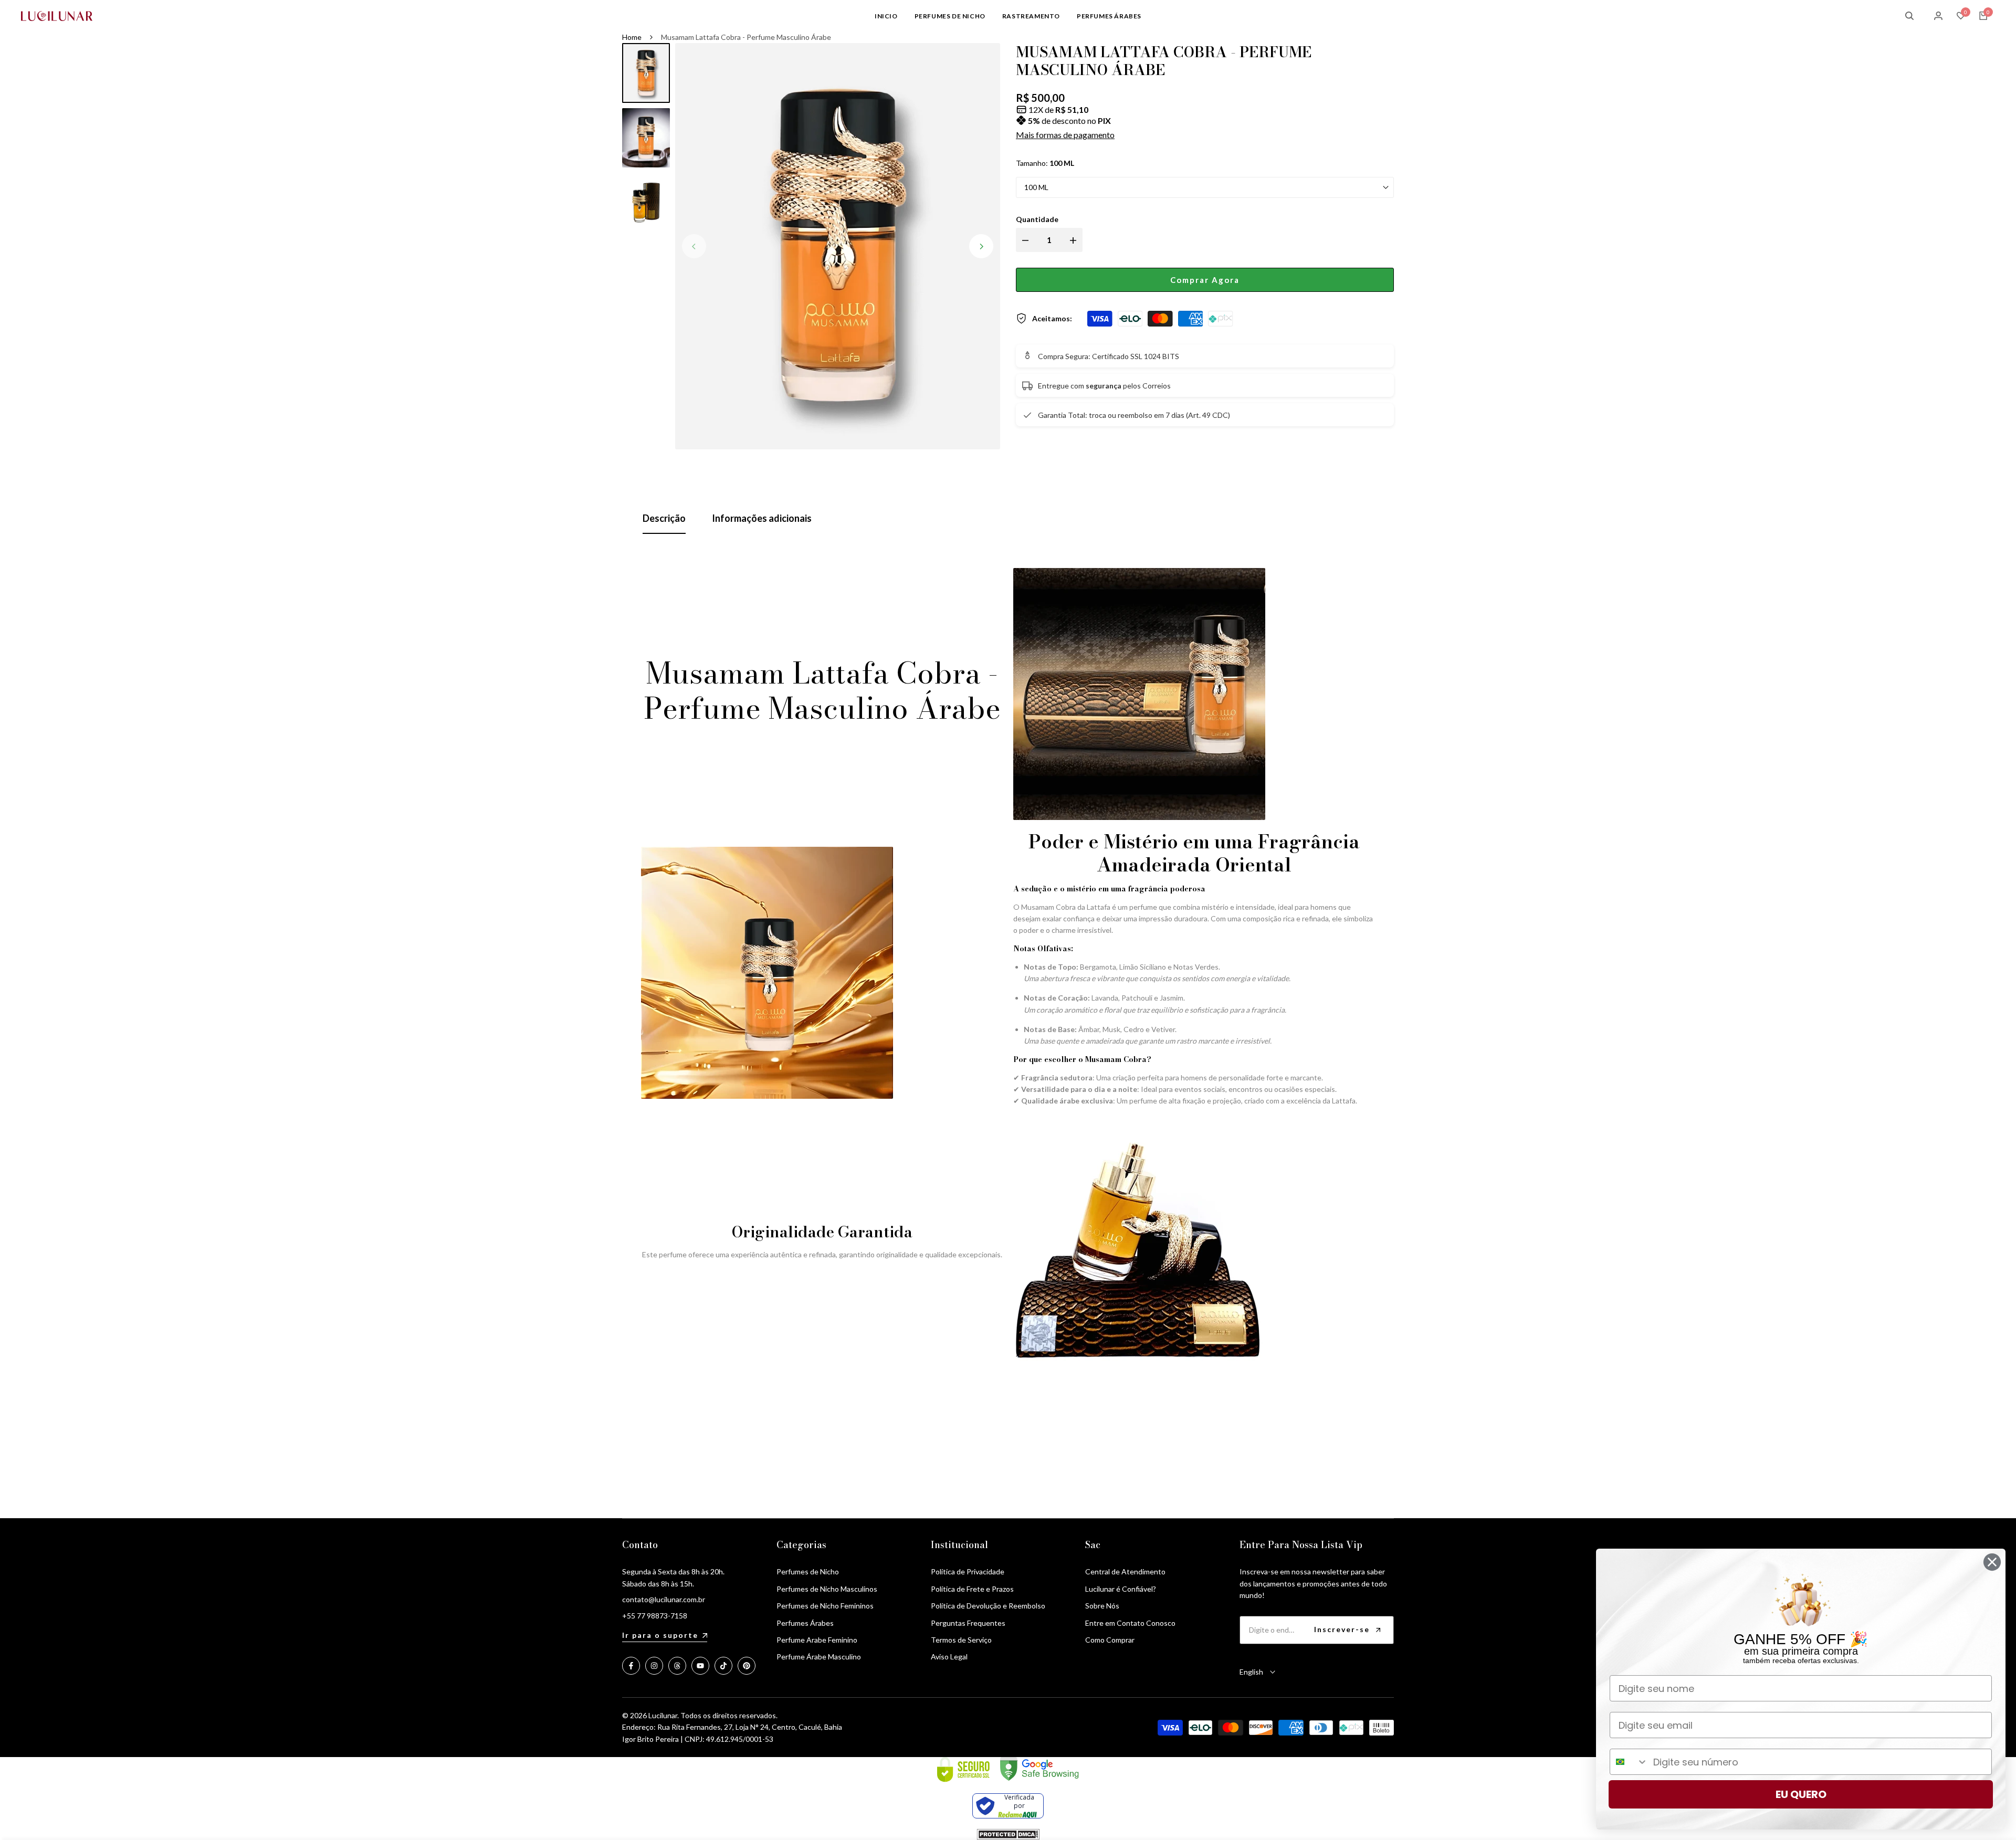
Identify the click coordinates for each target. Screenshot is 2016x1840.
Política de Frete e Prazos (972, 1589)
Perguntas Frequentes (968, 1623)
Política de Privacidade (968, 1571)
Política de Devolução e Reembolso (988, 1606)
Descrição (664, 518)
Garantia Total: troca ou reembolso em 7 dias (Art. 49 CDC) (1134, 415)
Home (632, 37)
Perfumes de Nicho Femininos (825, 1606)
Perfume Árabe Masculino (819, 1657)
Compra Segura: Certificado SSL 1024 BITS (1109, 356)
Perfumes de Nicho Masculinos (827, 1589)
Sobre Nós (1102, 1606)
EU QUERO (1801, 1794)
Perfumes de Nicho (808, 1571)
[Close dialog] (1992, 1562)
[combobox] (1629, 1762)
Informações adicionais (762, 518)
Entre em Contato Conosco (1130, 1623)
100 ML (1036, 187)
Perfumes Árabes (805, 1623)
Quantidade (1037, 219)
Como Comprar (1110, 1640)
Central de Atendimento (1125, 1571)
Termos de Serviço (961, 1640)
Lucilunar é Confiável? (1121, 1589)
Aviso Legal (949, 1657)
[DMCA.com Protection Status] (1008, 1834)
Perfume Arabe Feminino (817, 1640)
